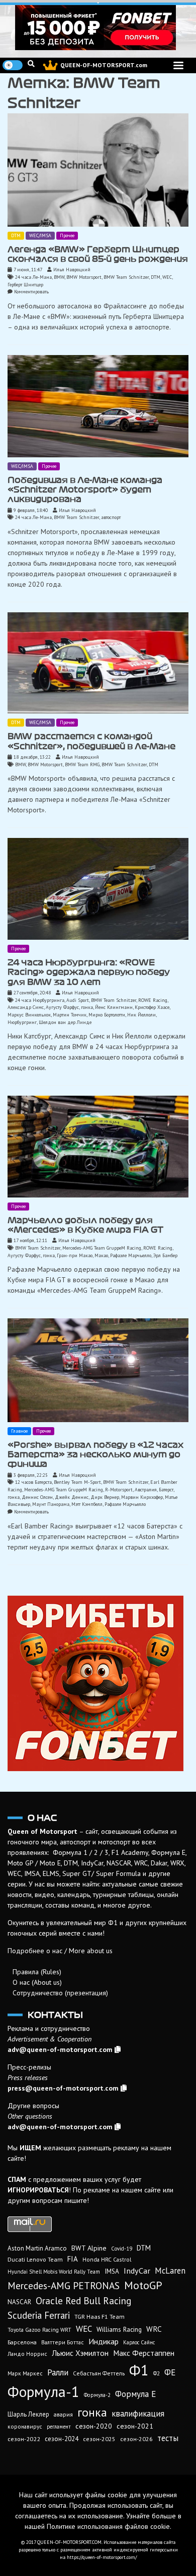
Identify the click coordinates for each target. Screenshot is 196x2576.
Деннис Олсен (37, 1497)
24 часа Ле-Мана (33, 277)
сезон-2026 (136, 2439)
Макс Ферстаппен (144, 2353)
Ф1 (139, 2370)
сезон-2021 (135, 2426)
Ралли (58, 2372)
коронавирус (25, 2426)
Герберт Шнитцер (25, 285)
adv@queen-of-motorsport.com (60, 2049)
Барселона (22, 2342)
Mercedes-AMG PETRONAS (64, 2285)
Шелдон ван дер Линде (65, 1022)
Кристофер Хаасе (152, 1007)
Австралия (146, 1490)
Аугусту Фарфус (62, 1007)
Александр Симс (26, 1007)
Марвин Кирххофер (142, 1497)
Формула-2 (97, 2395)
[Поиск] (31, 64)
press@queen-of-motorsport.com (63, 2088)
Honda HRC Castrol (107, 2259)
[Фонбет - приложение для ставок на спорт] (98, 28)
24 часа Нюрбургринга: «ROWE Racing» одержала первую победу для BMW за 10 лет (89, 972)
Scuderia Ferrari (39, 2315)
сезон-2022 (24, 2439)
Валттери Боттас (63, 2342)
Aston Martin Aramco (37, 2248)
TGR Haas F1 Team (100, 2316)
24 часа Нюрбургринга (40, 1000)
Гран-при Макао (75, 1255)
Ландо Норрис (27, 2354)
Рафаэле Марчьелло (131, 1255)
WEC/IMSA (40, 235)
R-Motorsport (119, 1490)
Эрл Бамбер (165, 1255)
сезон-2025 (99, 2439)
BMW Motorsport (84, 277)
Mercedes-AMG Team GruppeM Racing (102, 1248)
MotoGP (143, 2285)
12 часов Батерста (33, 1482)
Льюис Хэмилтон (80, 2353)
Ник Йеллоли (141, 1015)
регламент (59, 2427)
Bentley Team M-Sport (77, 1482)
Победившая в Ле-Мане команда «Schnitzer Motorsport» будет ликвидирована (85, 490)
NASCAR (19, 2302)
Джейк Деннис (72, 1497)
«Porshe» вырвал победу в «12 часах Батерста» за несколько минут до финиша (95, 1454)
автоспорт (111, 517)
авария (63, 2414)
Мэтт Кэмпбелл (87, 1504)
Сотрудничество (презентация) (60, 1993)
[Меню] (178, 65)
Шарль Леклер (28, 2414)
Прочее (67, 235)
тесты (168, 2438)
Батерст (166, 1490)
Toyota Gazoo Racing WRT (39, 2330)
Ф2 (157, 2373)
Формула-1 (43, 2391)
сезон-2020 (94, 2426)
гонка (87, 1007)
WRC (154, 2329)
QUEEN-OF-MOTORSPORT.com (104, 65)
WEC (167, 277)
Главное (19, 1431)
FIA (73, 2259)
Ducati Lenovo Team (35, 2259)
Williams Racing (119, 2329)
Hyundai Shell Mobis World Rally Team (54, 2272)
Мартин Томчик (70, 1015)
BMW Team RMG (82, 764)
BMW (59, 277)
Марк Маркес (25, 2373)
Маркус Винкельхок (29, 1015)
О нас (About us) (37, 1982)
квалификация (138, 2414)
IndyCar (137, 2271)
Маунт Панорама (51, 1504)
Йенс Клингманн (114, 1007)
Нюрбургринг (22, 1022)
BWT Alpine (89, 2248)
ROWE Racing (153, 1000)
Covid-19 (122, 2249)
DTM (16, 235)
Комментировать (31, 292)
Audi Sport (78, 1000)
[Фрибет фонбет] (98, 1683)
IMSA (112, 2271)
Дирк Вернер (105, 1497)
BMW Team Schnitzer (126, 277)
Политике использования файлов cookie (108, 2526)
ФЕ (170, 2372)
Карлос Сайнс (139, 2342)
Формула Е (135, 2394)
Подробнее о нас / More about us (60, 1951)
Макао (101, 1255)
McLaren (170, 2271)
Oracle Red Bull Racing (83, 2300)
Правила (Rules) (37, 1972)
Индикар (104, 2341)
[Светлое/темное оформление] (13, 65)
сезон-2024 (62, 2439)
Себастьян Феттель (99, 2373)
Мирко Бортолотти (107, 1015)
